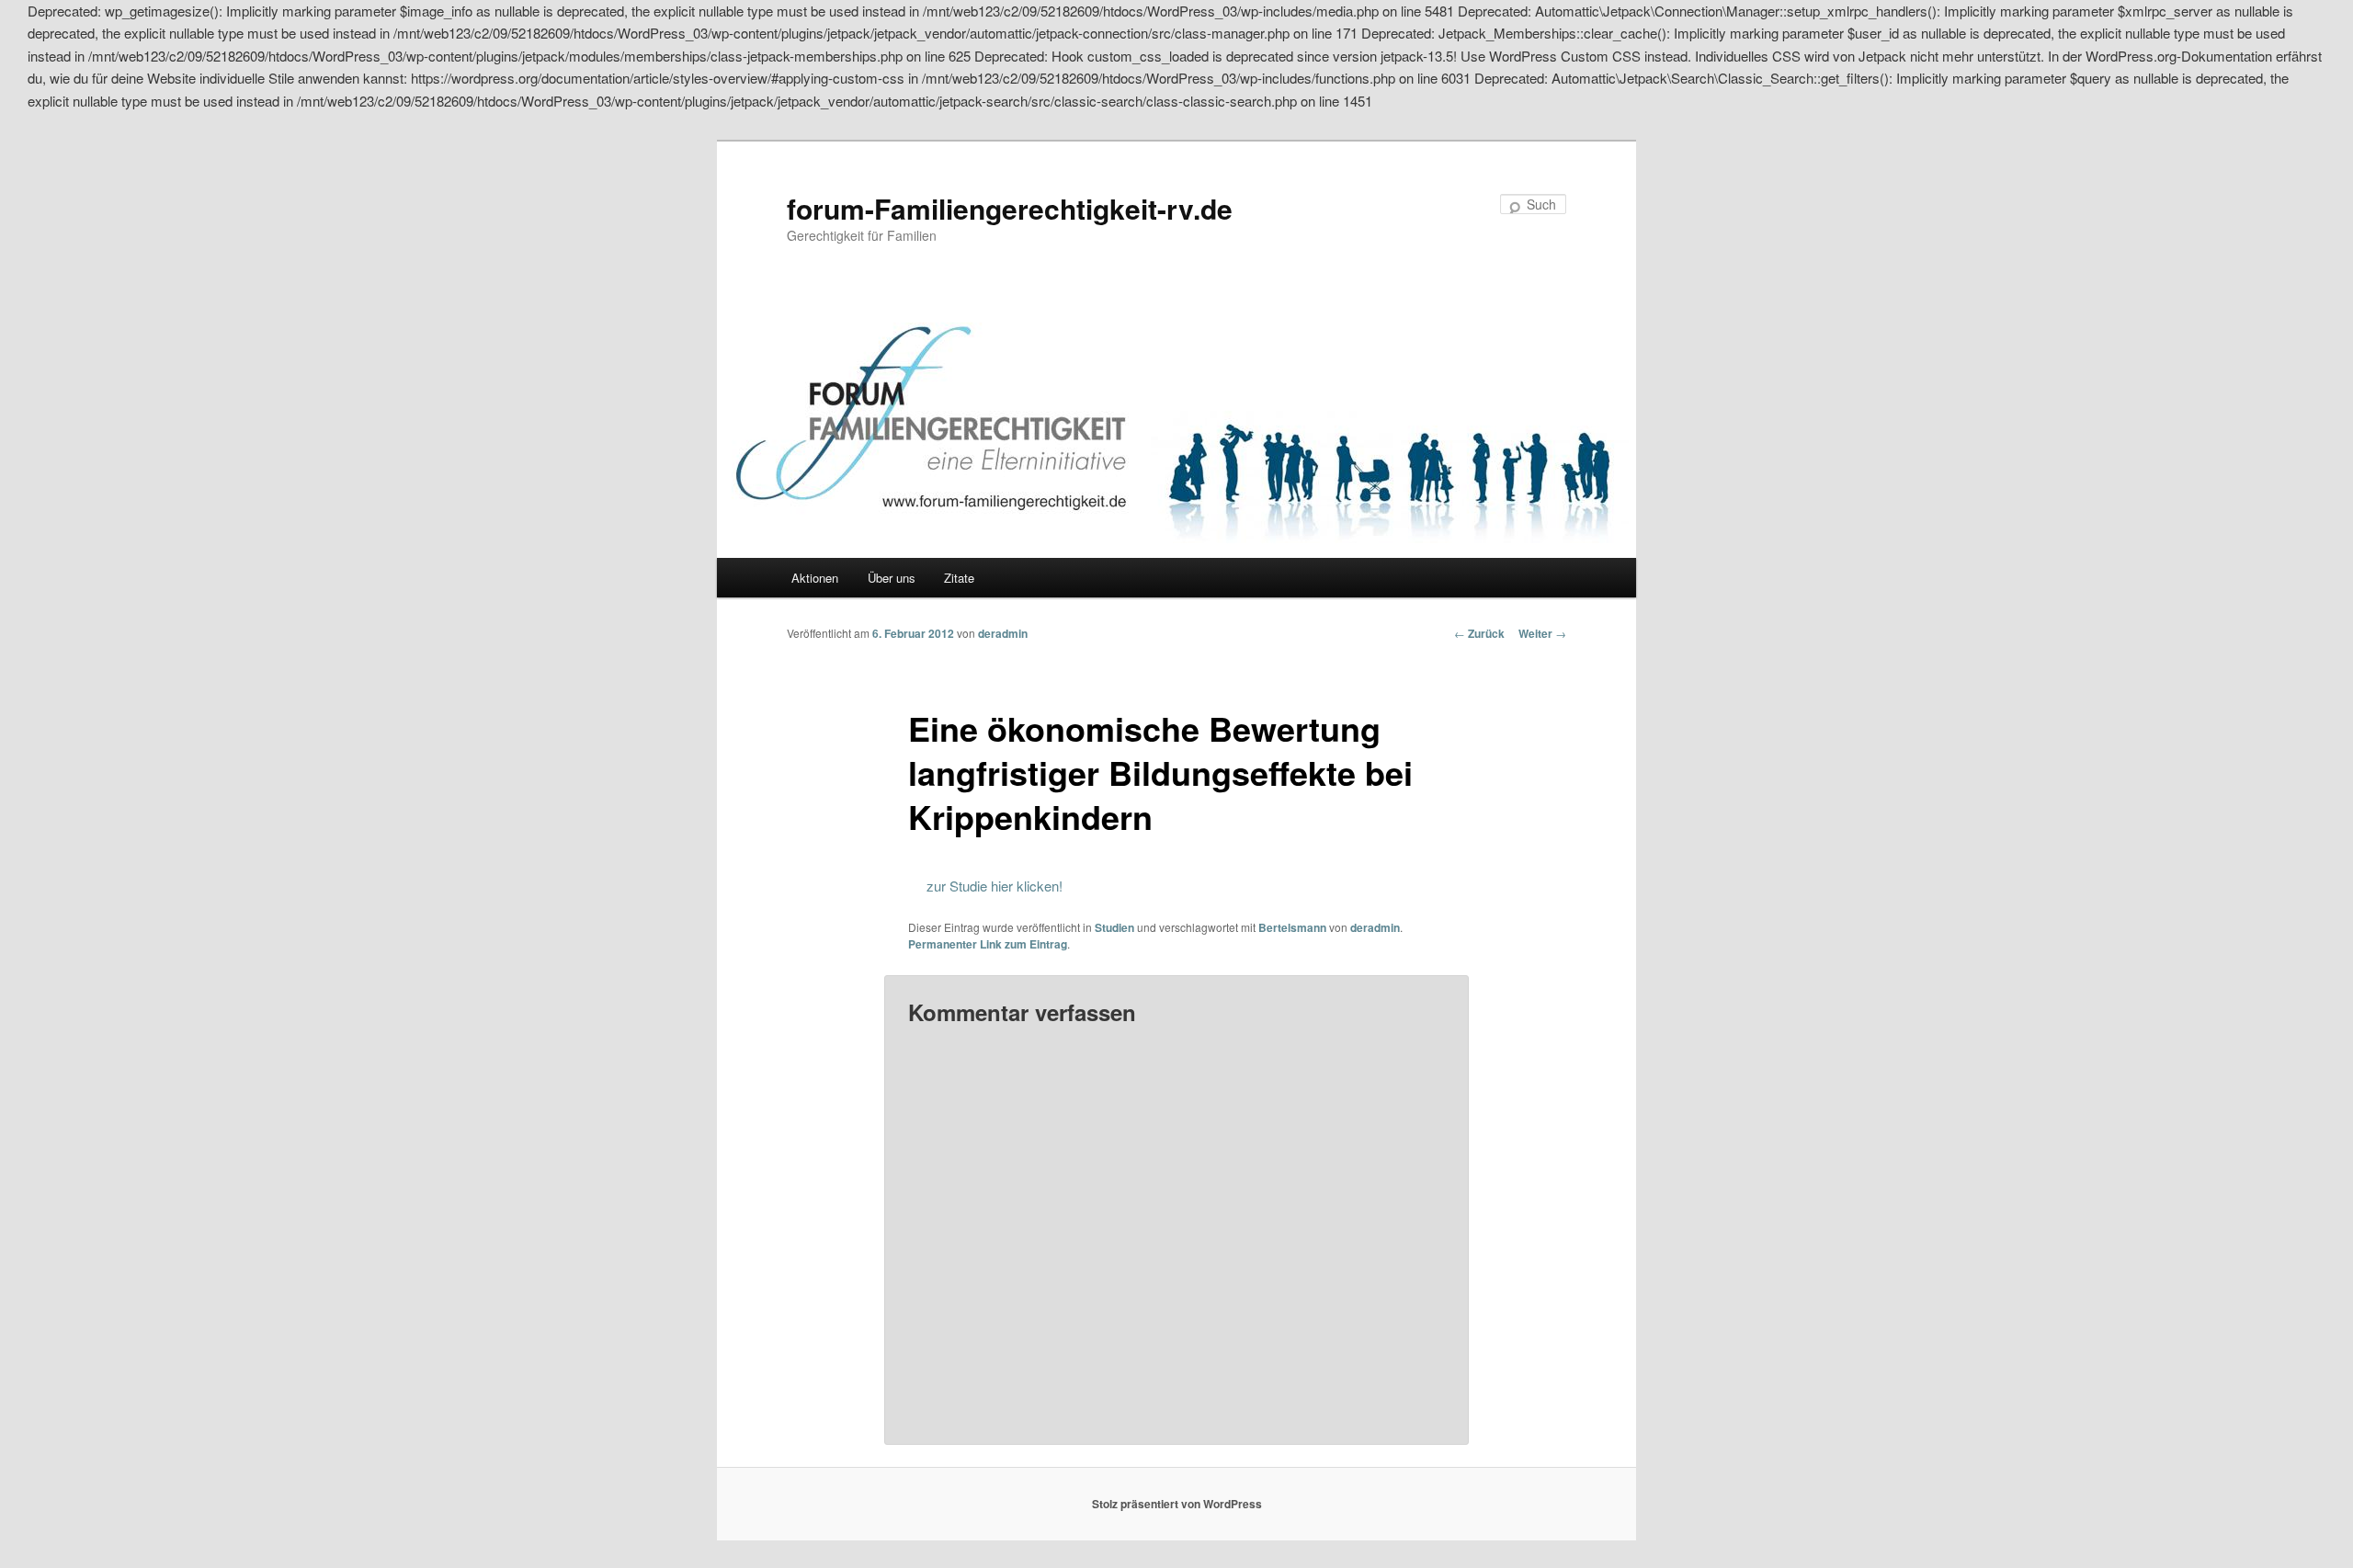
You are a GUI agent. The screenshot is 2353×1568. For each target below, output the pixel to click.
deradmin (1003, 633)
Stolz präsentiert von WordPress (1177, 1504)
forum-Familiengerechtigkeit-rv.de (1010, 208)
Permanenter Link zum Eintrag (988, 944)
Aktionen (815, 578)
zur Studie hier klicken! (995, 886)
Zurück (1479, 633)
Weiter (1542, 633)
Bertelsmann (1292, 927)
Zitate (959, 578)
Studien (1114, 927)
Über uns (892, 578)
